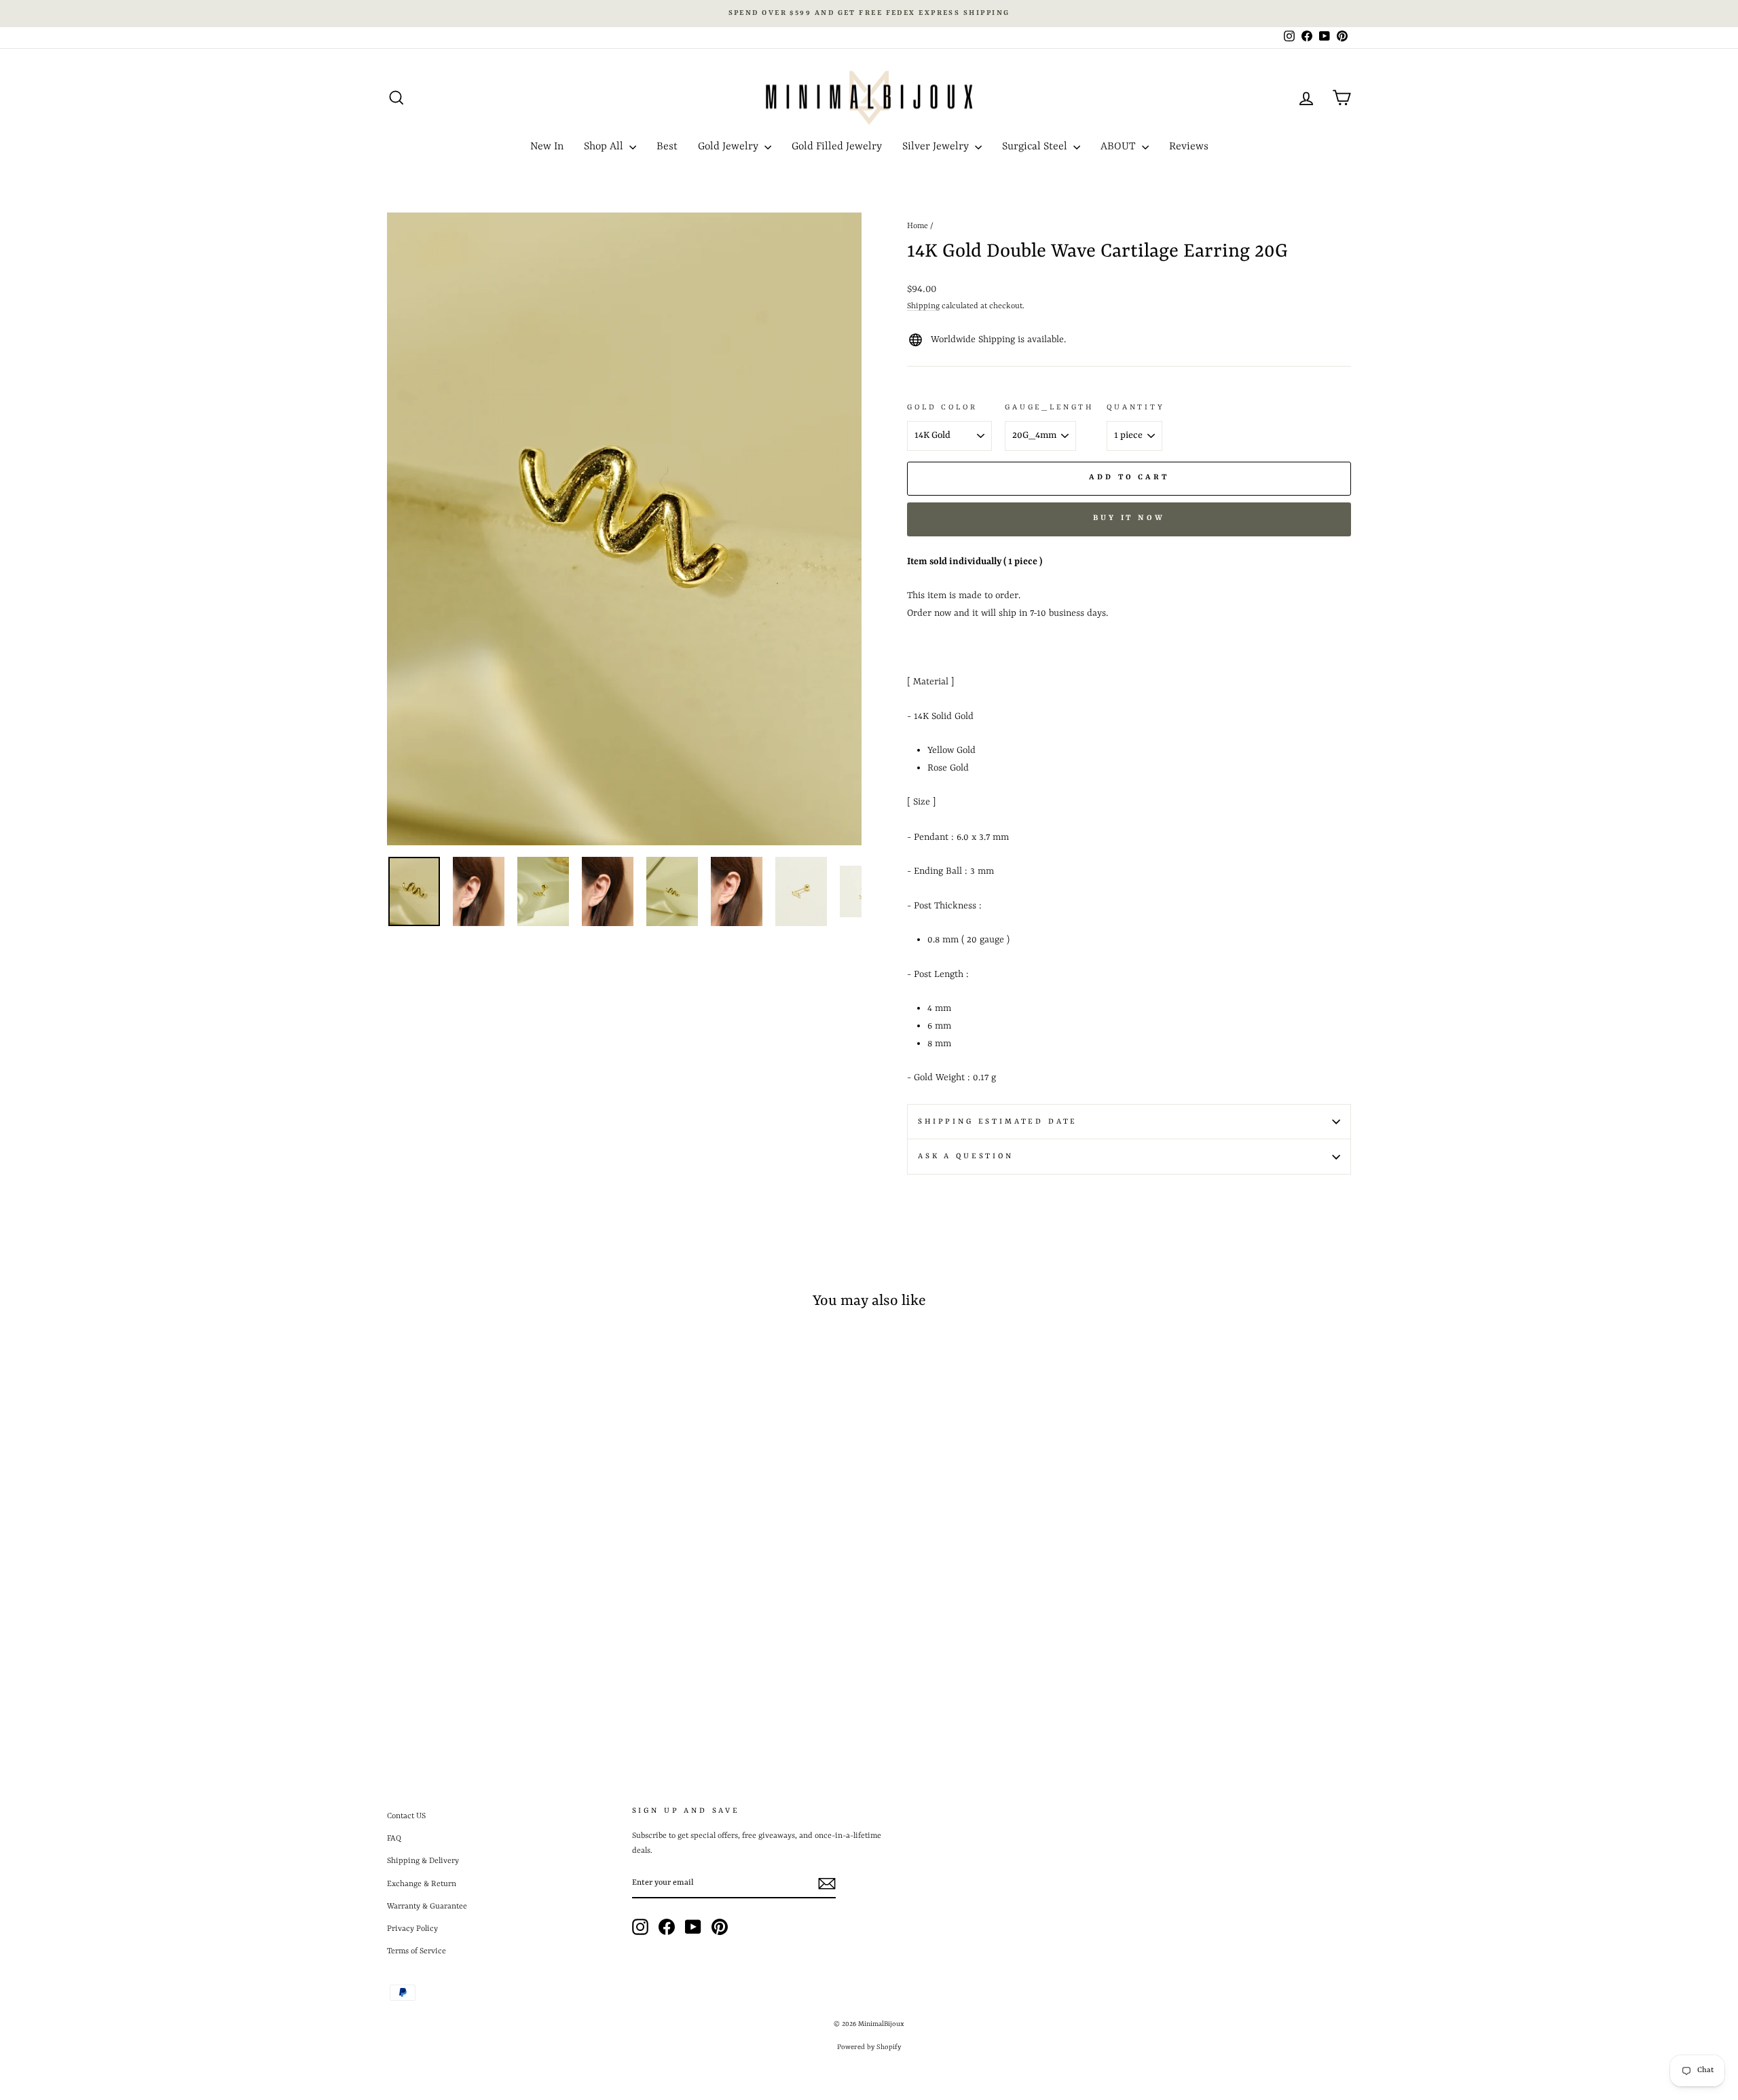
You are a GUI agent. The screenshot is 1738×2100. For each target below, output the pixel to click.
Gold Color (942, 407)
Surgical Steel (1036, 147)
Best (667, 147)
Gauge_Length (1049, 407)
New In (547, 147)
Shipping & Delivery (423, 1861)
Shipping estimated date (998, 1122)
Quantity (1136, 407)
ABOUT (1120, 147)
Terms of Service (417, 1951)
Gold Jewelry (729, 147)
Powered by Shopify (869, 2047)
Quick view (502, 1634)
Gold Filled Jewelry (837, 147)
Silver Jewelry (937, 147)
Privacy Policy (412, 1929)
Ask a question (966, 1156)
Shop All (605, 147)
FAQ (394, 1839)
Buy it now (1129, 518)
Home (918, 226)
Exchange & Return (422, 1884)
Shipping (923, 306)
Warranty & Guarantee (427, 1906)
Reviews (1189, 147)
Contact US (406, 1816)
